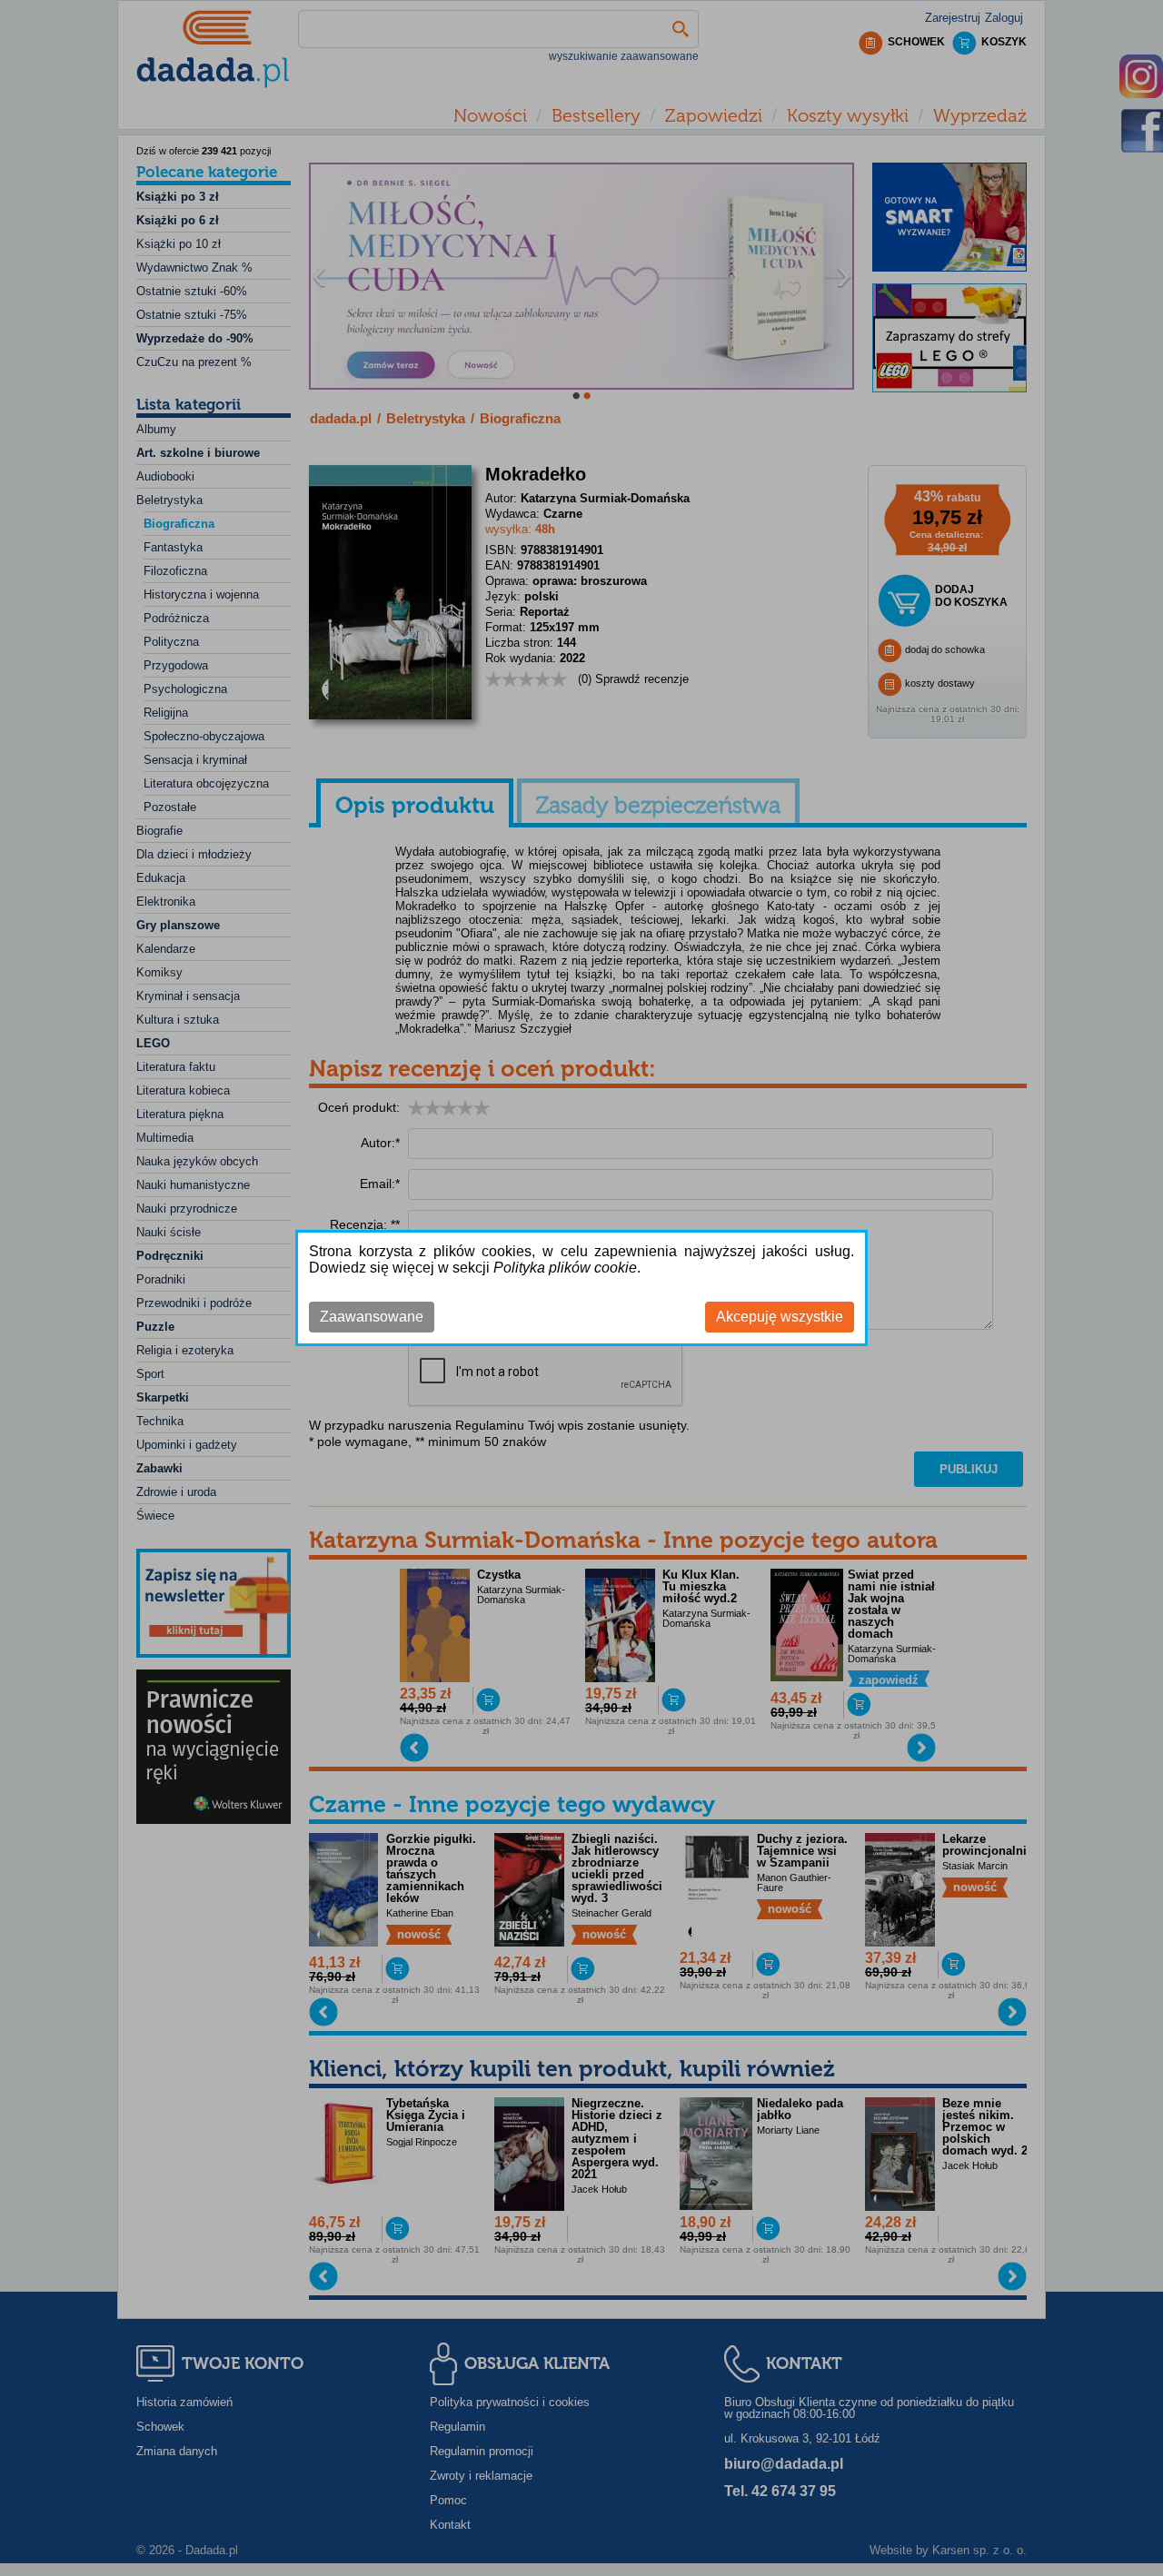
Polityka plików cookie (565, 1268)
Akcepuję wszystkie (780, 1317)
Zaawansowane (372, 1317)
